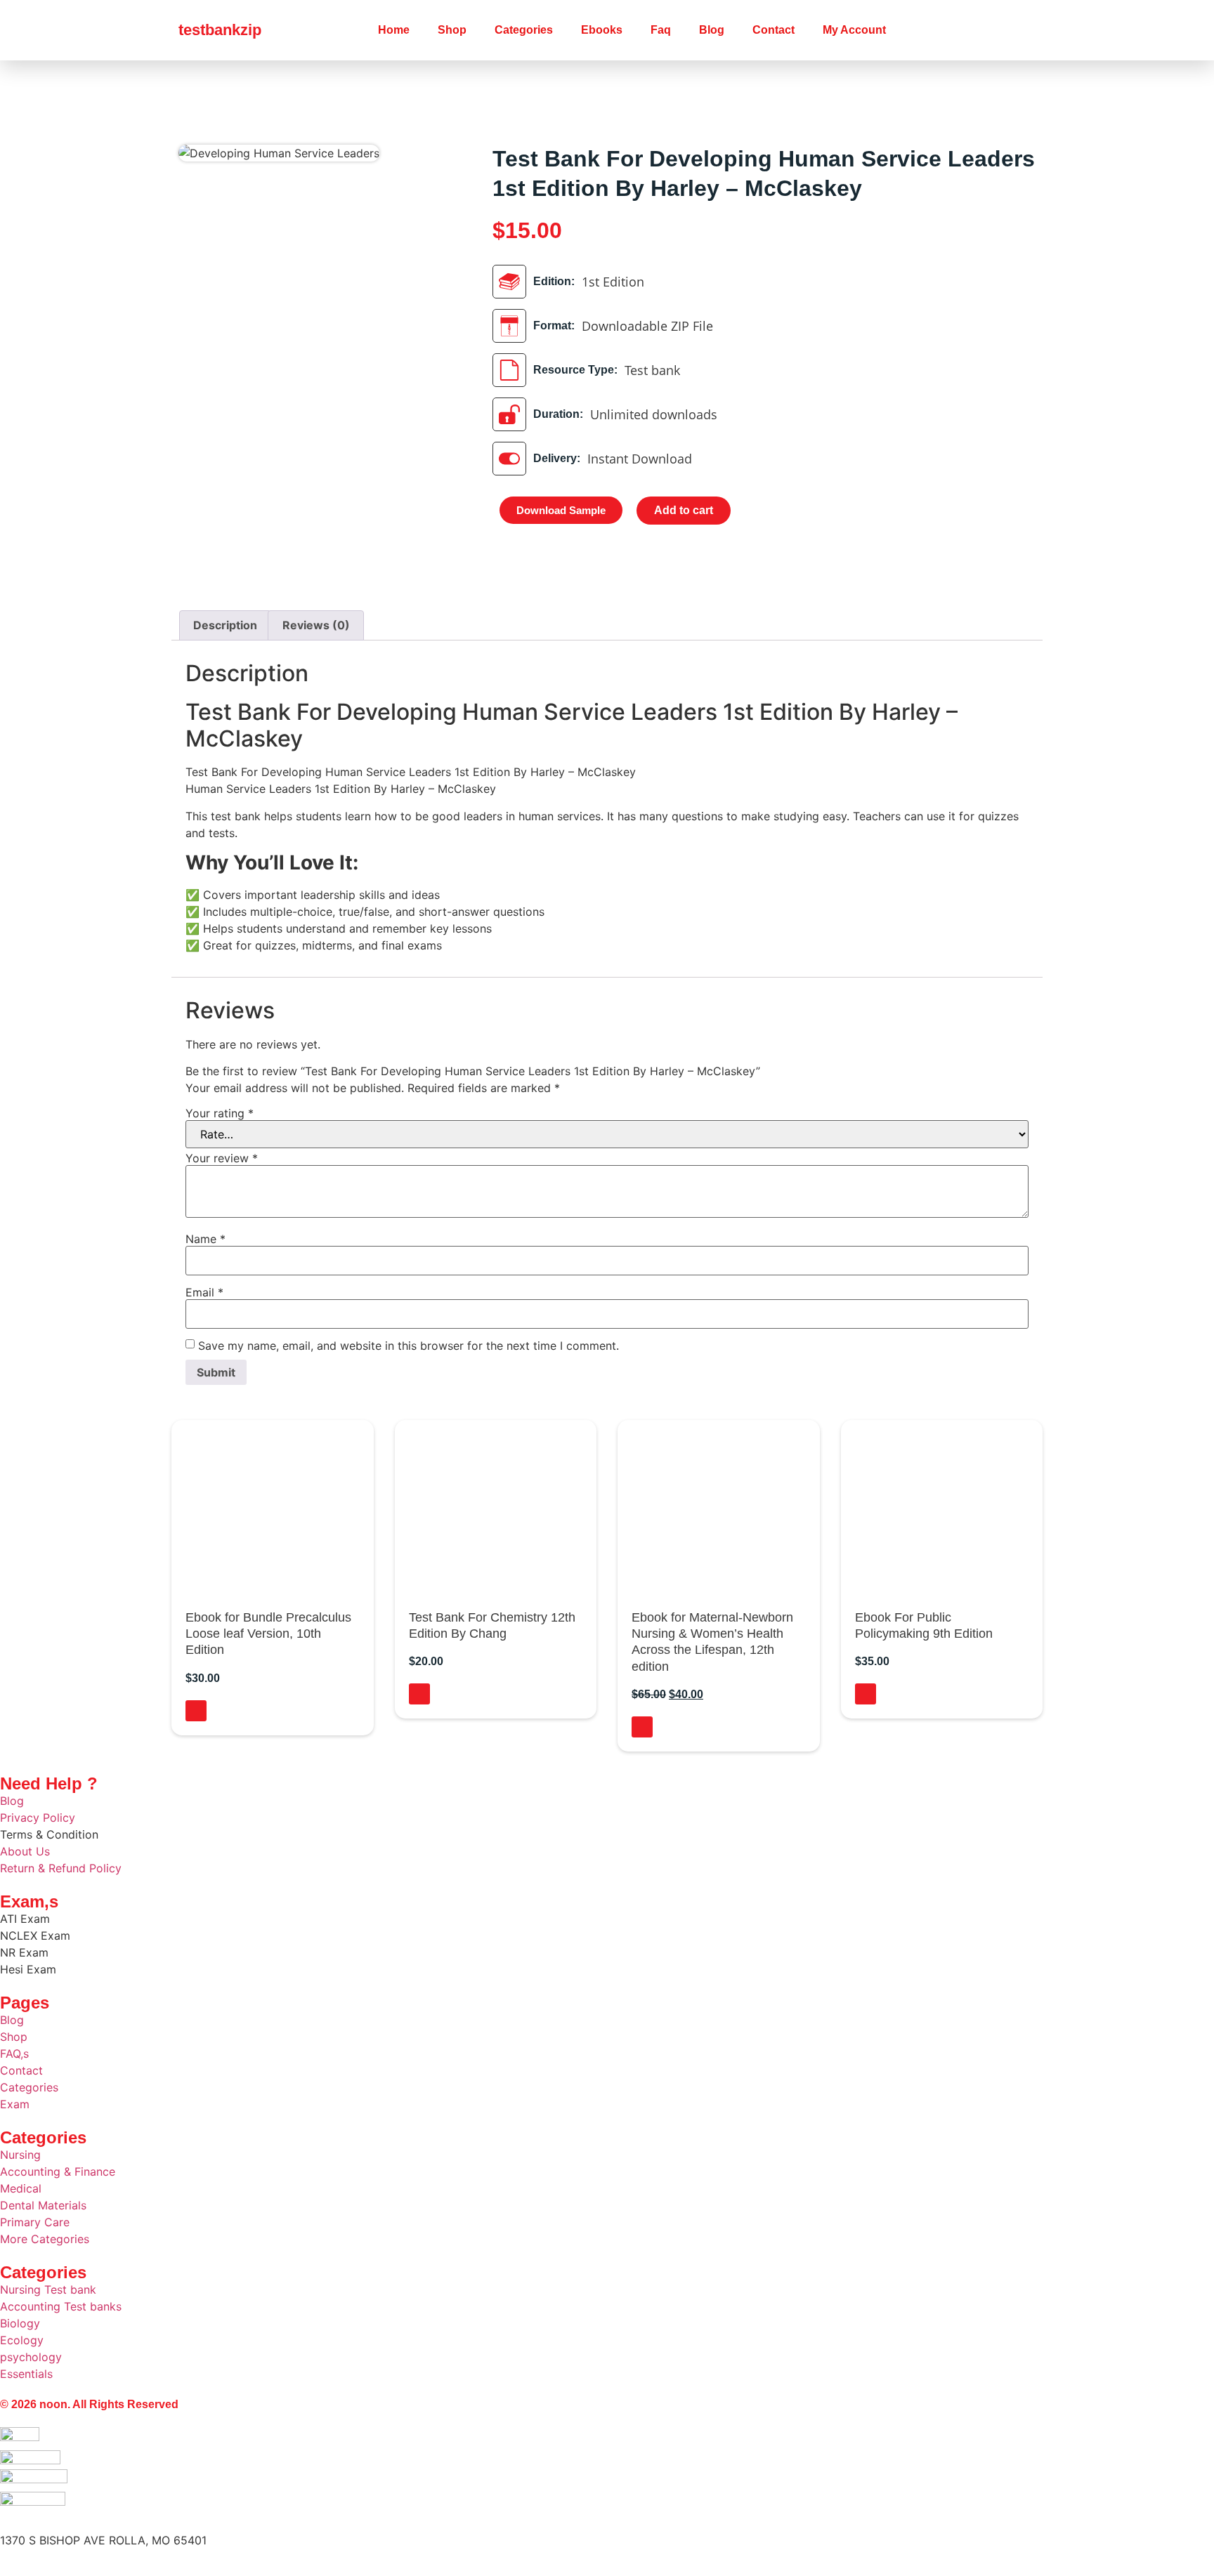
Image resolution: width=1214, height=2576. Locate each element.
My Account (854, 30)
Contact (774, 30)
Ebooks (602, 30)
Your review (222, 1158)
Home (394, 30)
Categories (524, 30)
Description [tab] (225, 625)
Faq (661, 30)
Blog (712, 30)
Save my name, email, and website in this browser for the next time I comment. (409, 1346)
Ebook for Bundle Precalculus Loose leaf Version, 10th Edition (268, 1634)
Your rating (220, 1113)
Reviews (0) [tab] (316, 625)
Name (205, 1239)
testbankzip (220, 30)
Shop (452, 30)
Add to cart (684, 510)
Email (204, 1292)
